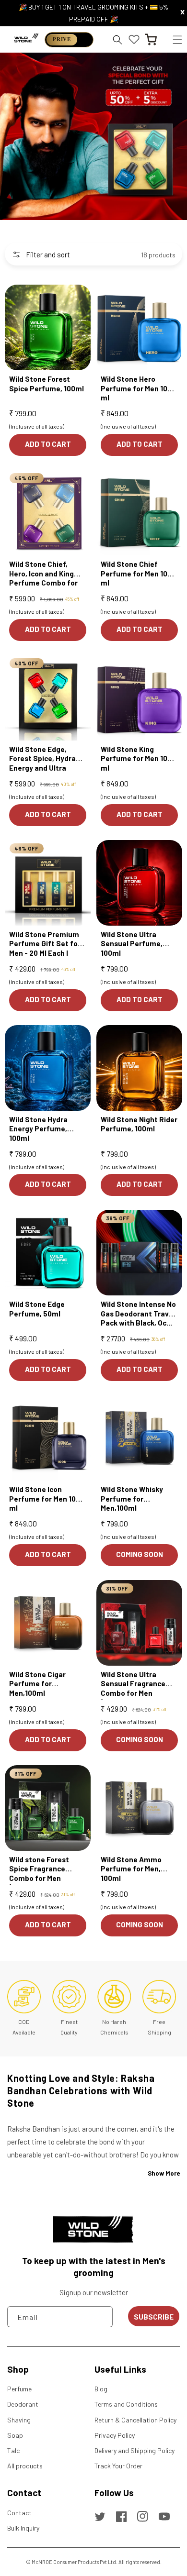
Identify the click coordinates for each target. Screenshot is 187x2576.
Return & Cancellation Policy (135, 2420)
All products (25, 2466)
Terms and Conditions (126, 2404)
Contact (19, 2513)
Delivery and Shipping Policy (134, 2450)
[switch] (69, 40)
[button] (177, 39)
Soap (15, 2435)
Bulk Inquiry (23, 2528)
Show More (164, 2173)
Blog (101, 2389)
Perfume (19, 2389)
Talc (13, 2450)
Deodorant (23, 2404)
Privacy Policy (115, 2435)
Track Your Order (118, 2466)
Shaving (19, 2420)
